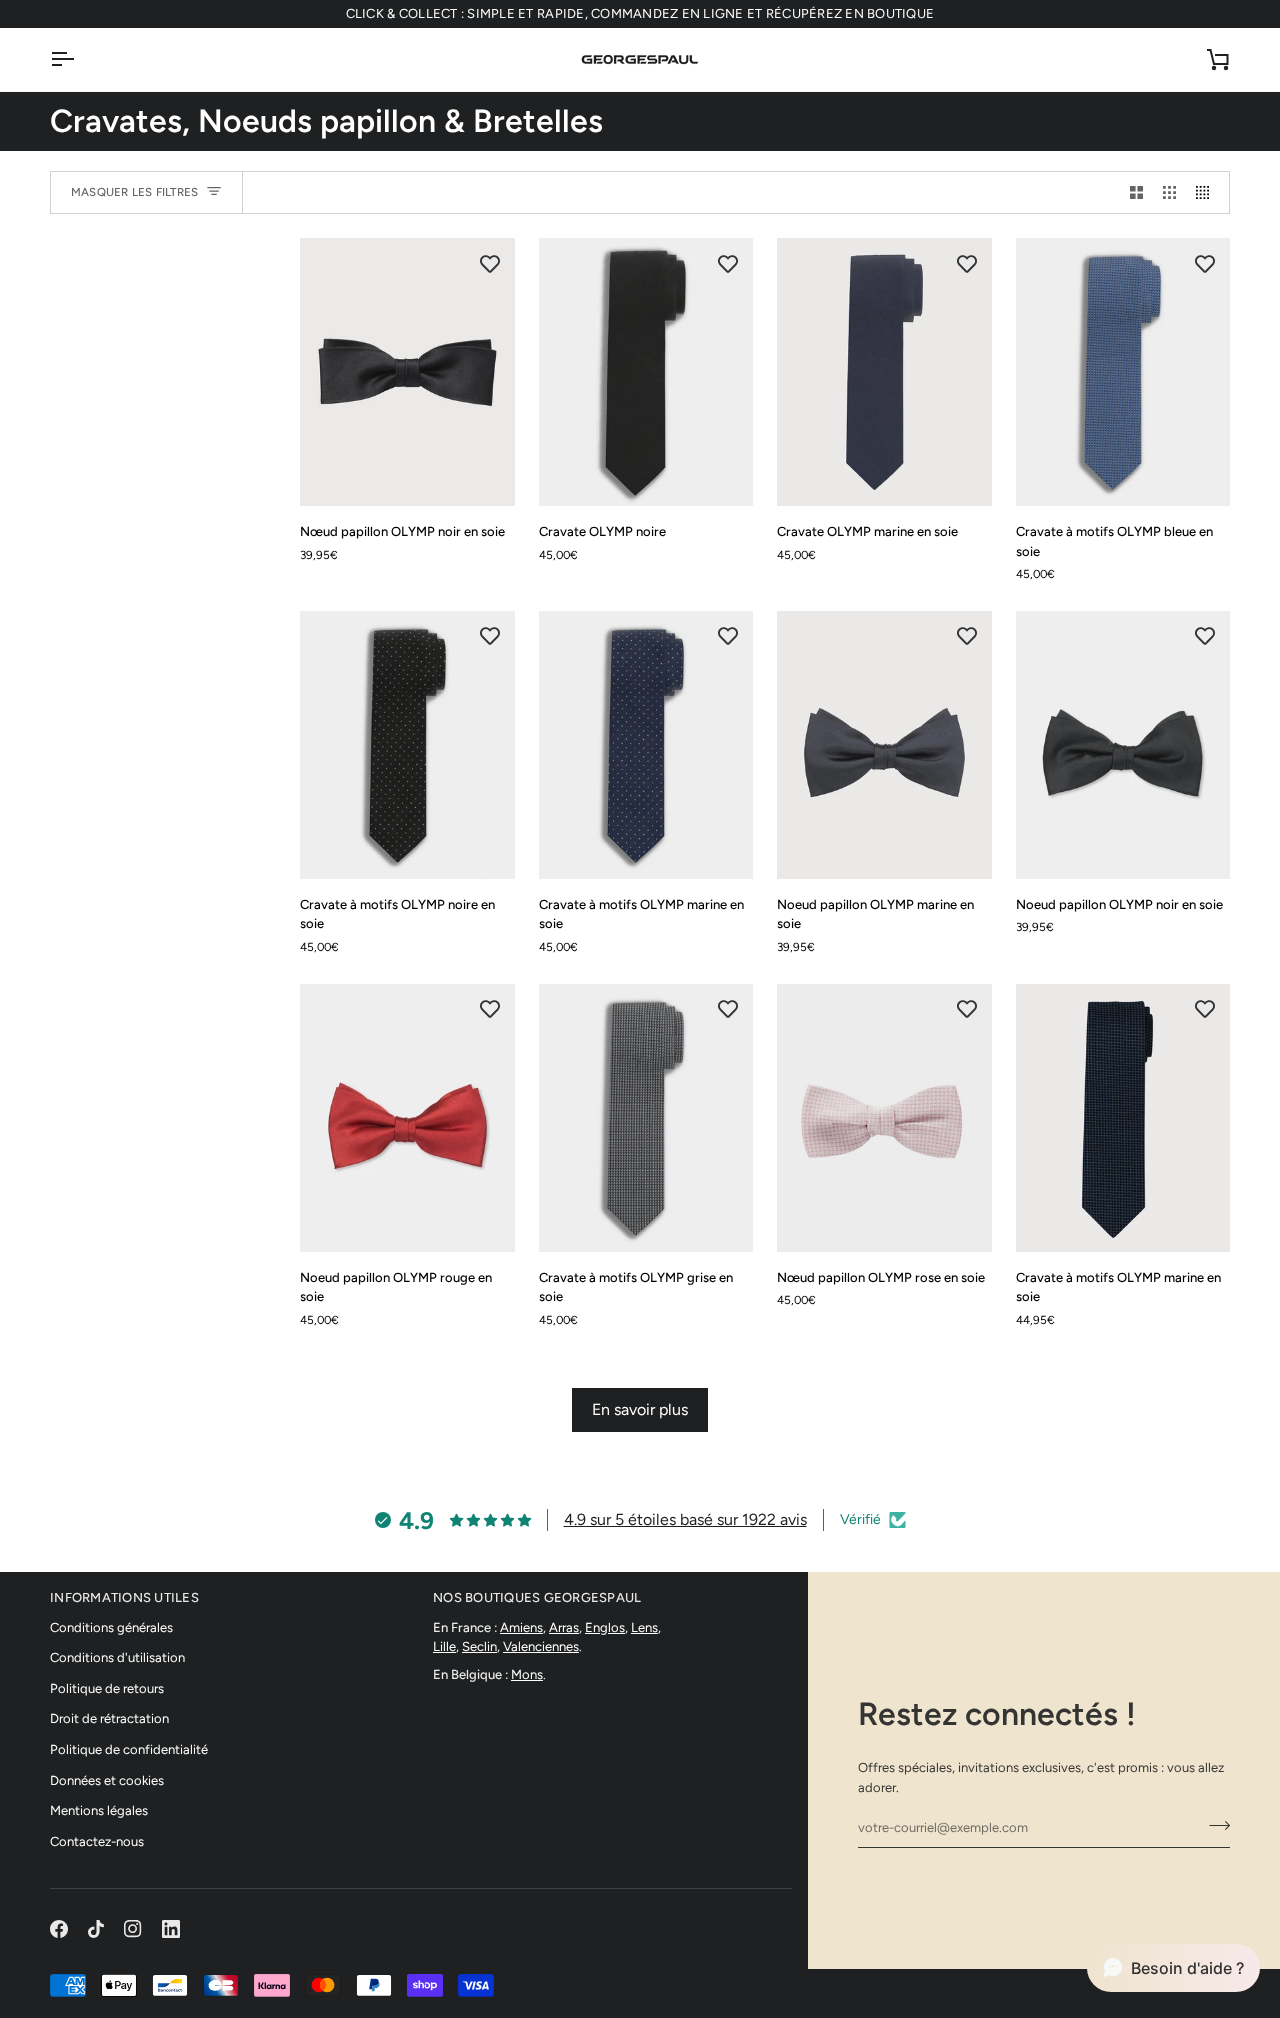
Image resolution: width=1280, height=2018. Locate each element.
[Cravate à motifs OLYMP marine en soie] (646, 745)
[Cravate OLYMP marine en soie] (884, 372)
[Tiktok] (96, 1929)
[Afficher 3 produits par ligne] (1169, 192)
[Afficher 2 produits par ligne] (1136, 192)
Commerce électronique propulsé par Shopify (1059, 1985)
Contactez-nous (97, 1841)
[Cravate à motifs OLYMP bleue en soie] (1123, 372)
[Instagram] (133, 1929)
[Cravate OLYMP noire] (646, 372)
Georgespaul (797, 1985)
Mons (527, 1674)
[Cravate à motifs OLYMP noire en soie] (407, 745)
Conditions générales (111, 1627)
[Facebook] (59, 1929)
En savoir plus (640, 1409)
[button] (1173, 1968)
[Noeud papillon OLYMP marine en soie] (884, 745)
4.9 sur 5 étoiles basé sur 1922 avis (685, 1519)
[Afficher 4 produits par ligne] (1207, 192)
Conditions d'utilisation (117, 1657)
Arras (564, 1627)
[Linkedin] (171, 1929)
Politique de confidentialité (129, 1749)
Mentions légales (99, 1810)
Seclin (479, 1646)
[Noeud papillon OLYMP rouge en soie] (407, 1118)
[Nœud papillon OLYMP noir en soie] (407, 372)
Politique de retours (107, 1688)
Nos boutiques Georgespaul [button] (537, 1597)
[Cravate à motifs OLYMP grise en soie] (646, 1118)
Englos (605, 1627)
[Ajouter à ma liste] (490, 263)
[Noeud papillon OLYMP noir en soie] (1123, 745)
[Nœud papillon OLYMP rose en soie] (884, 1118)
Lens (644, 1627)
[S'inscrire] (1213, 1825)
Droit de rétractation (109, 1718)
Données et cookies (107, 1780)
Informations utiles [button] (124, 1597)
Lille (444, 1646)
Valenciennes (541, 1646)
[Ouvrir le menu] (80, 59)
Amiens (521, 1627)
